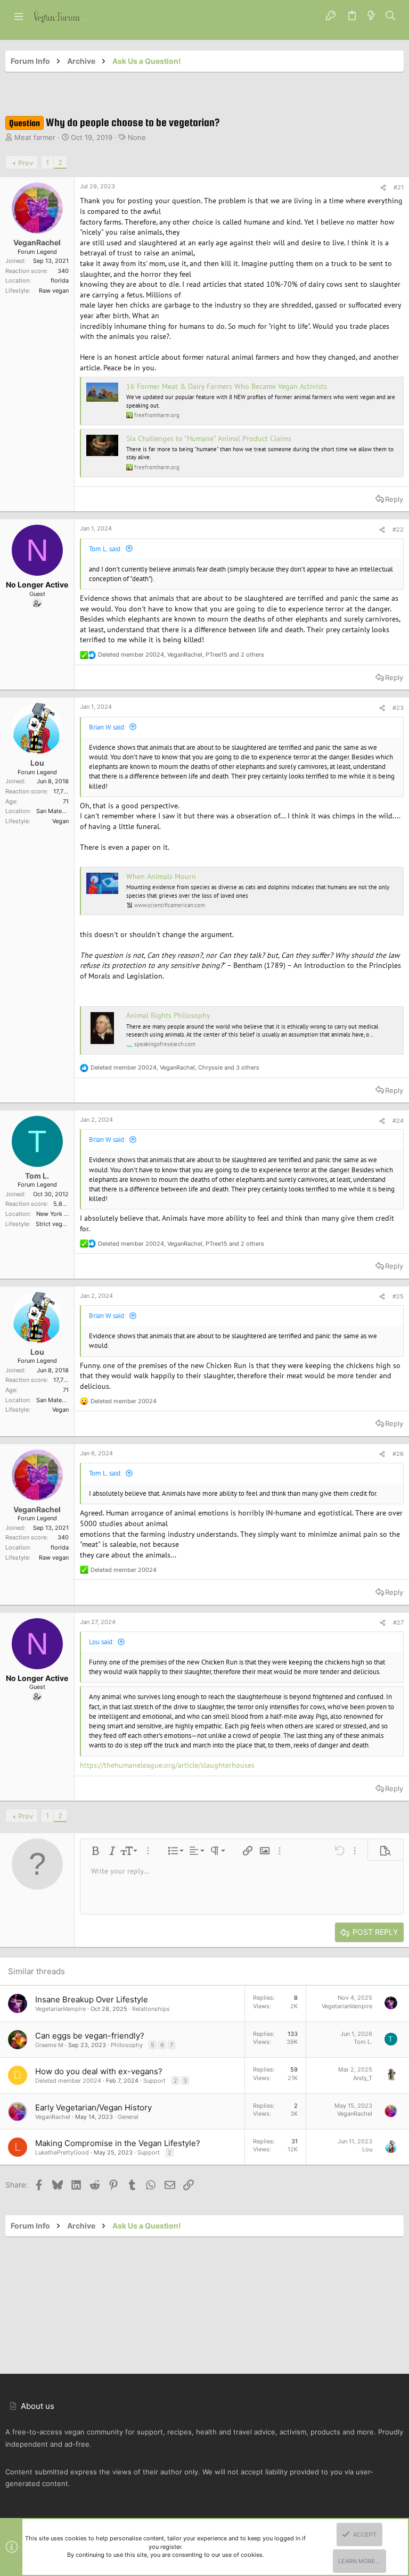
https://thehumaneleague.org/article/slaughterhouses (167, 1765)
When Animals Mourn (161, 876)
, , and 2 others (181, 655)
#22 (398, 529)
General (128, 2117)
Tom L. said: (105, 549)
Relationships (151, 2009)
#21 (399, 187)
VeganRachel (53, 2117)
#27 (398, 1622)
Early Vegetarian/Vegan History (93, 2107)
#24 (398, 1121)
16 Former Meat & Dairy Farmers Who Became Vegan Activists (227, 386)
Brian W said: (107, 727)
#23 (398, 708)
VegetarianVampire (60, 2009)
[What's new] (371, 16)
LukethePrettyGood (62, 2152)
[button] (19, 16)
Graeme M (49, 2045)
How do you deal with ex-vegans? (99, 2071)
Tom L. (363, 2042)
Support (154, 2081)
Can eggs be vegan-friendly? (90, 2036)
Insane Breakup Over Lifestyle (92, 1999)
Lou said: (101, 1642)
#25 (398, 1296)
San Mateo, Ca (56, 811)
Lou (367, 2149)
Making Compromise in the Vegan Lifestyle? (118, 2143)
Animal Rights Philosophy (168, 1015)
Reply (394, 499)
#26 (398, 1454)
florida (60, 280)
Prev (26, 163)
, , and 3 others (175, 1067)
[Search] (391, 16)
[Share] (383, 188)
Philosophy (127, 2045)
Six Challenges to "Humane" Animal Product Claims (209, 438)
